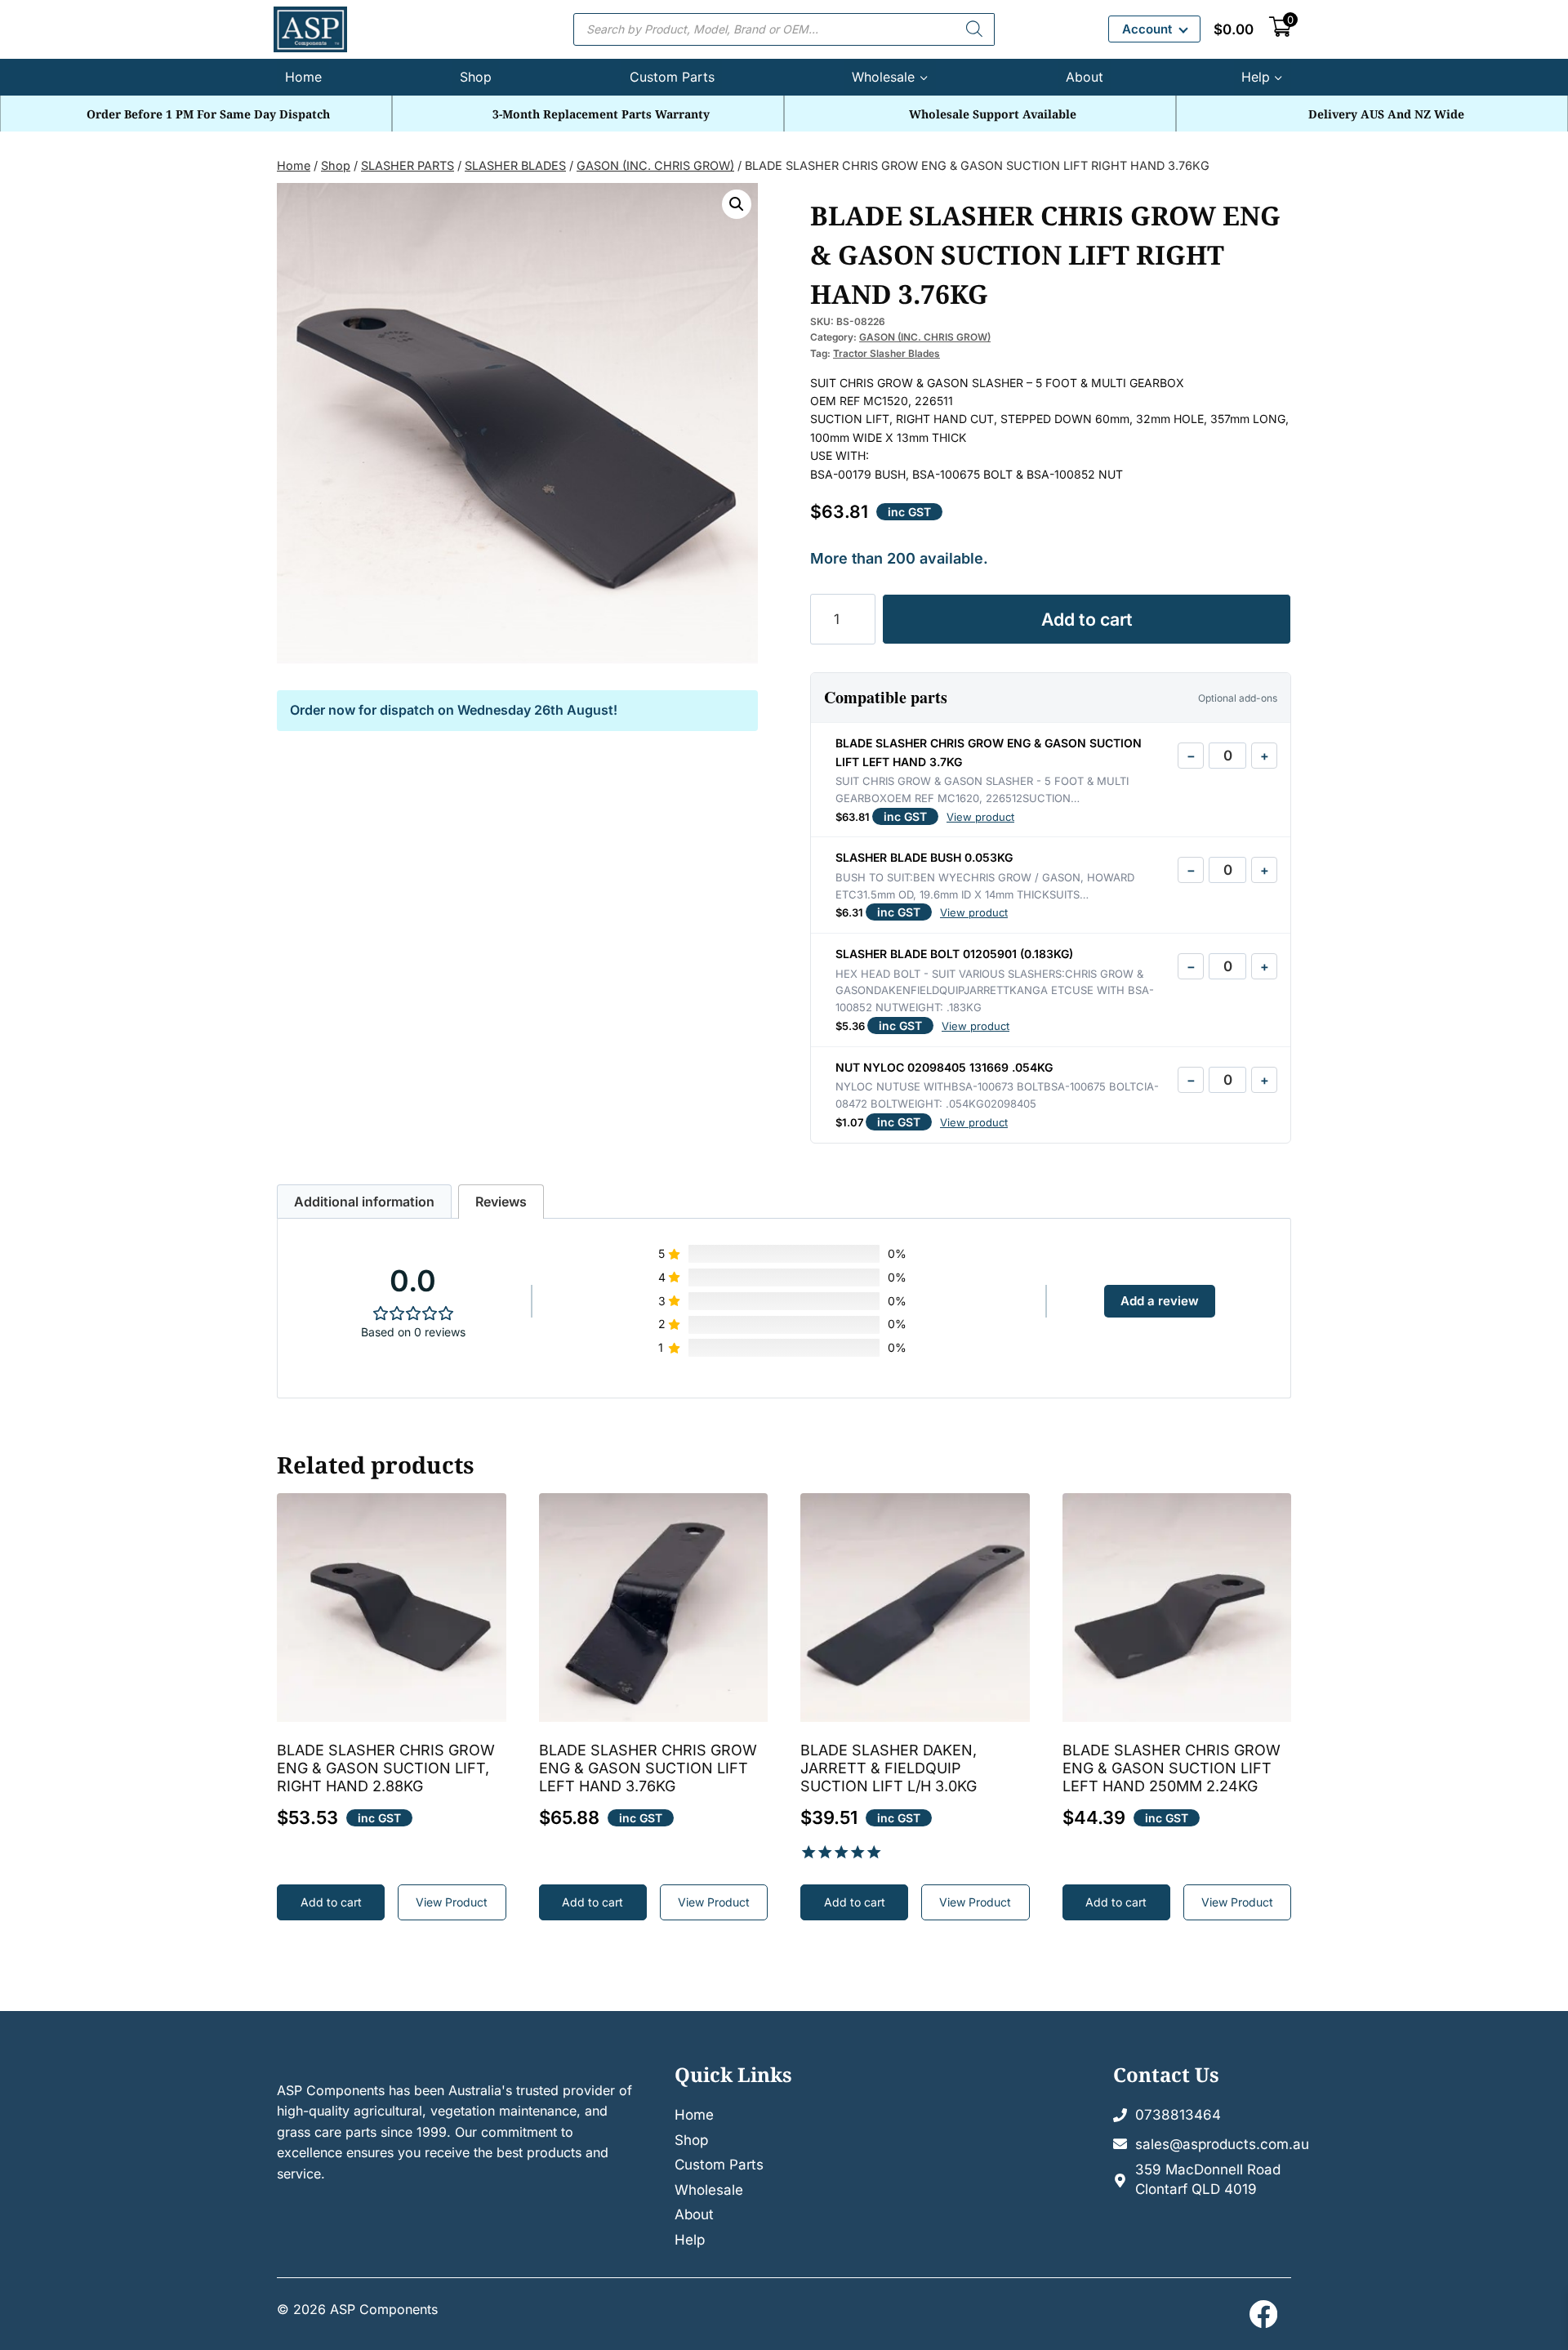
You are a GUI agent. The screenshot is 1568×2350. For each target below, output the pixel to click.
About (1085, 77)
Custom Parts (672, 77)
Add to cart (1087, 619)
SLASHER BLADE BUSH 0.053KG (924, 857)
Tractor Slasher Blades (886, 353)
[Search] (974, 29)
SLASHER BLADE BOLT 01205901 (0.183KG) (954, 954)
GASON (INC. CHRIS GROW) (925, 337)
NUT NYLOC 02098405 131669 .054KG (944, 1067)
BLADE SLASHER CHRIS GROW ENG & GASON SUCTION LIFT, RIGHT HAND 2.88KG (386, 1768)
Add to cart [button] (331, 1902)
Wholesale (709, 2190)
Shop (476, 77)
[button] (737, 204)
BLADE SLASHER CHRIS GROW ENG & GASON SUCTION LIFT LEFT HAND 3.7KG (989, 752)
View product (980, 817)
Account (1147, 29)
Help (690, 2240)
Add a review (1160, 1301)
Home (303, 77)
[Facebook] (1263, 2314)
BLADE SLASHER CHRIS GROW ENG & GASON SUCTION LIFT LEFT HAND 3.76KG (648, 1768)
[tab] (364, 1202)
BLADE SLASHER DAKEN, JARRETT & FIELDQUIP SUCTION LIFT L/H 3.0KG (889, 1768)
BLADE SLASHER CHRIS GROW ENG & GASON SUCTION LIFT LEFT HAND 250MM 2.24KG (1172, 1768)
